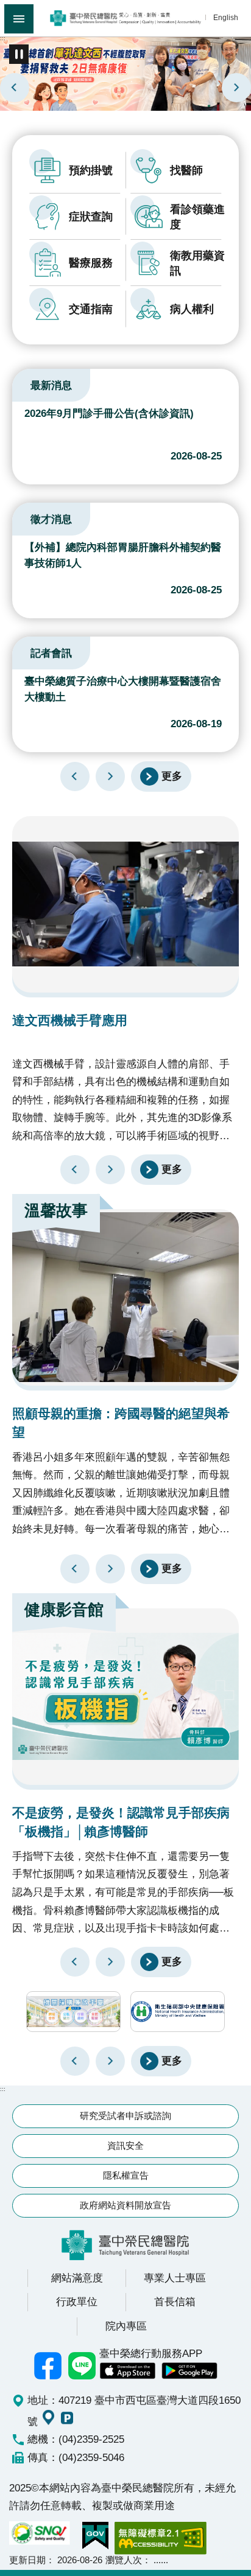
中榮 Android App (189, 2371)
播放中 (27, 383)
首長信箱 (175, 2302)
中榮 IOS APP (127, 2371)
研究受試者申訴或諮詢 (125, 2116)
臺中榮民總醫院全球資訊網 (125, 18)
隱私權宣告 (126, 2175)
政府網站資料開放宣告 (125, 2205)
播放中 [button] (19, 54)
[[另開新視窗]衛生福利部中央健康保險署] (178, 2012)
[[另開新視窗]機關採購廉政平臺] (73, 2012)
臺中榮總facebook (48, 2365)
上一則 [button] (75, 2061)
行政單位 (77, 2302)
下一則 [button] (110, 2061)
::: (3, 38)
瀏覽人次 (124, 2560)
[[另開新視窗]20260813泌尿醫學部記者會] (125, 73)
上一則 (15, 88)
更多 (172, 775)
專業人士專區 (175, 2278)
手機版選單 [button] (19, 19)
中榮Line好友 (82, 2365)
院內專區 (126, 2326)
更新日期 (27, 2560)
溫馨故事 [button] (56, 1210)
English (226, 17)
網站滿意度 (77, 2278)
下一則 (236, 88)
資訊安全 (125, 2145)
